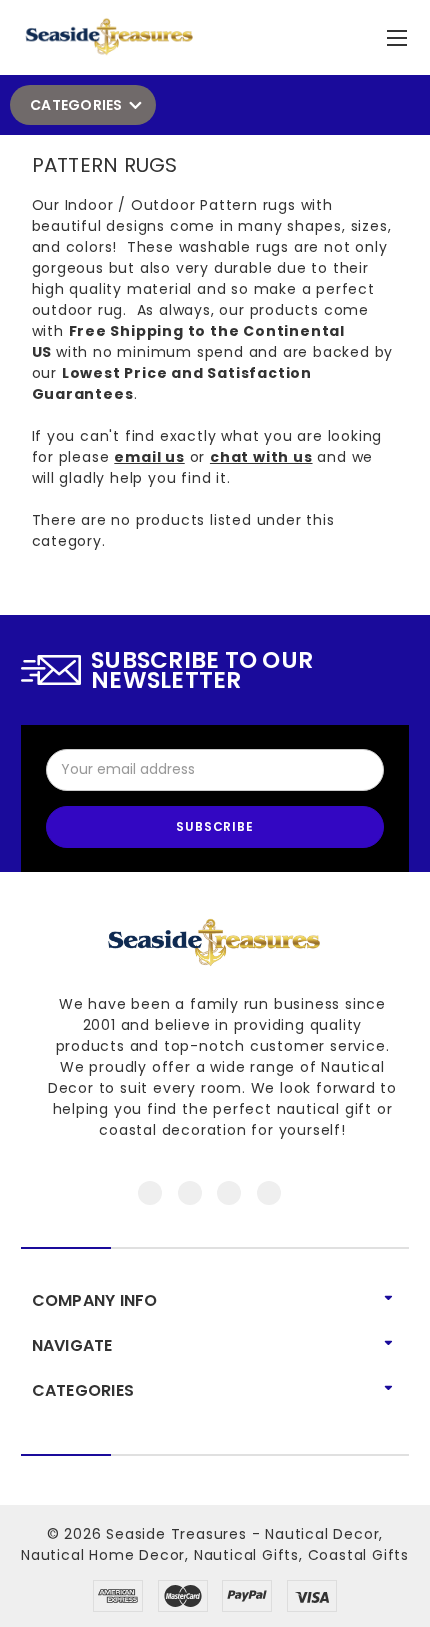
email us (149, 457)
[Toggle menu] (399, 33)
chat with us (261, 457)
